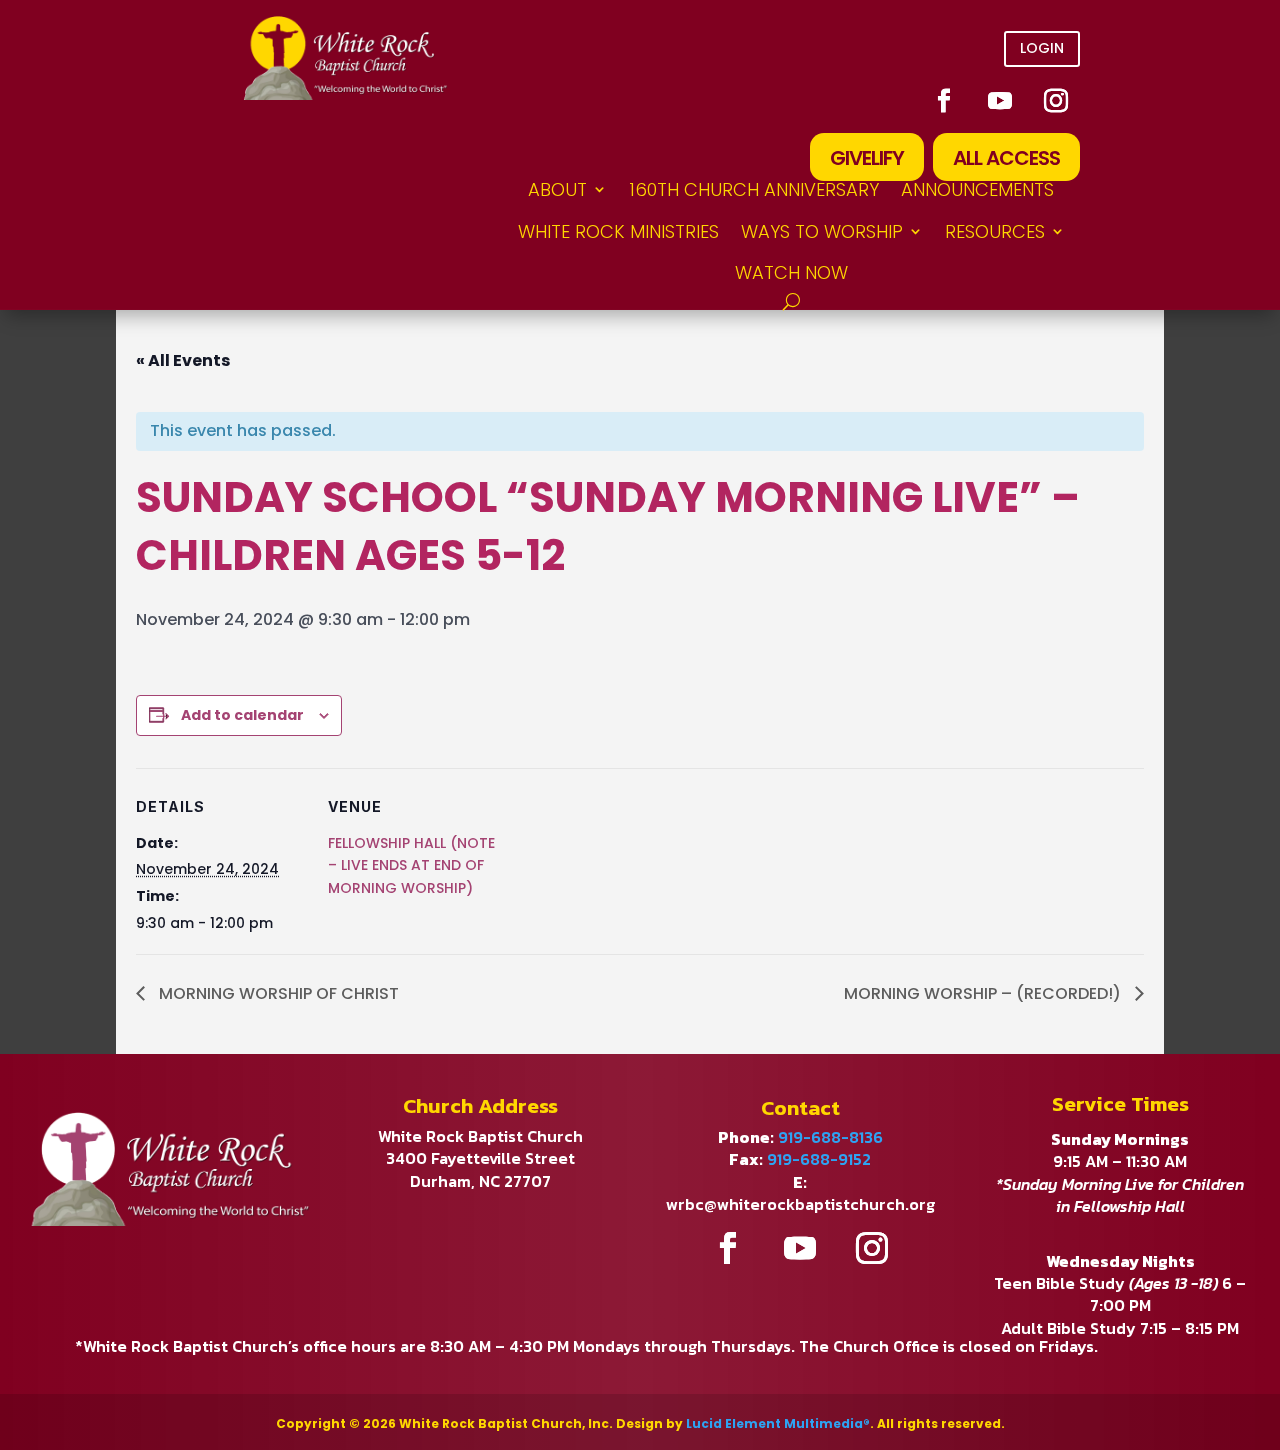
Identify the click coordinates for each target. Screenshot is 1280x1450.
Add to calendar (242, 715)
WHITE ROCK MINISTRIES (618, 231)
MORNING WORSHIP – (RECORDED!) (984, 993)
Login (1042, 48)
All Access (1006, 158)
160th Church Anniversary (754, 189)
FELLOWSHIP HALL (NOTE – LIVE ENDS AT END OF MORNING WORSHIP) (411, 865)
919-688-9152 (819, 1159)
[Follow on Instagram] (1056, 101)
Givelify (867, 158)
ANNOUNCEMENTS (977, 189)
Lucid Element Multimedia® (778, 1423)
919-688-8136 (830, 1137)
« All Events (183, 360)
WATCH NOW (791, 272)
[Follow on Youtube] (1000, 101)
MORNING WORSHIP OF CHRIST (277, 993)
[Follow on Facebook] (944, 101)
